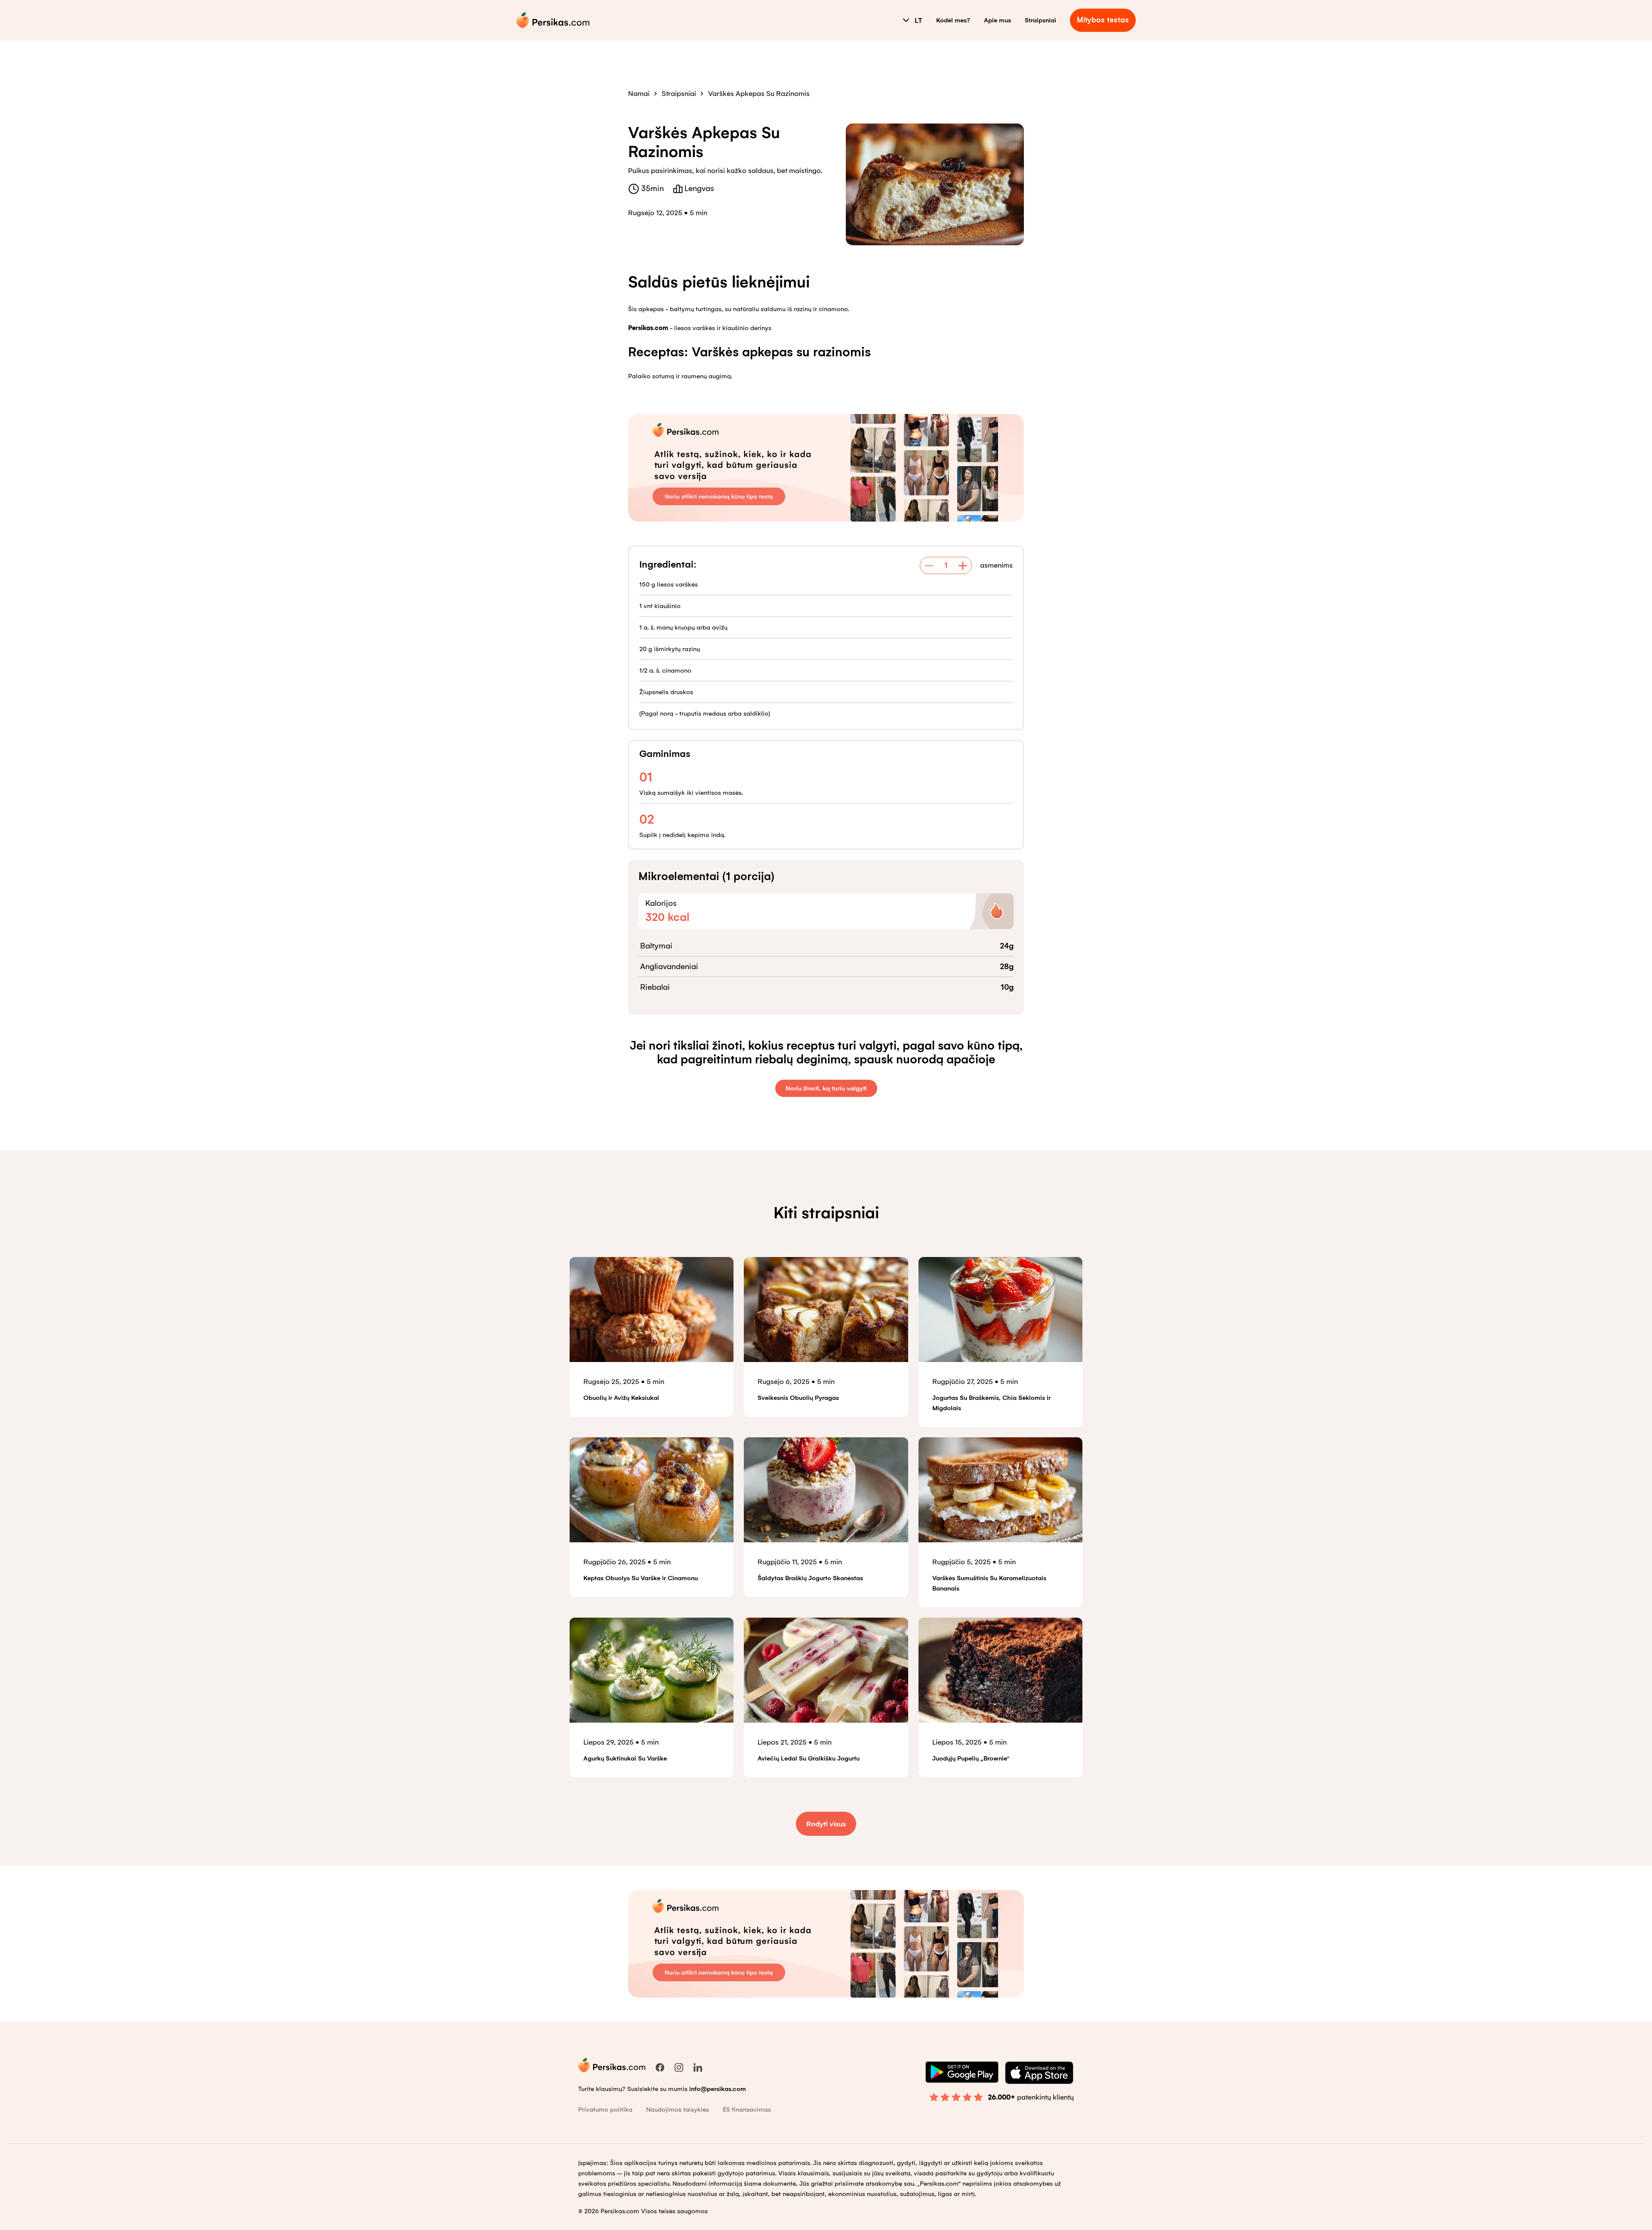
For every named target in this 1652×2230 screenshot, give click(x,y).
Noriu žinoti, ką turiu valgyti (826, 1088)
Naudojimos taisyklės (678, 2110)
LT (918, 20)
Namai (639, 94)
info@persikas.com (718, 2089)
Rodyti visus (826, 1824)
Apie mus (997, 20)
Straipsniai (1040, 20)
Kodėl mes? (953, 20)
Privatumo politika (605, 2110)
